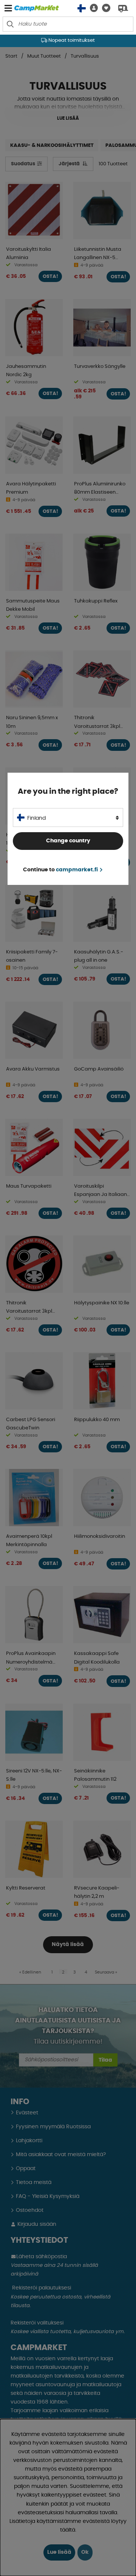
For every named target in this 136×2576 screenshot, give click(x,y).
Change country (68, 841)
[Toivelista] (104, 8)
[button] (92, 8)
